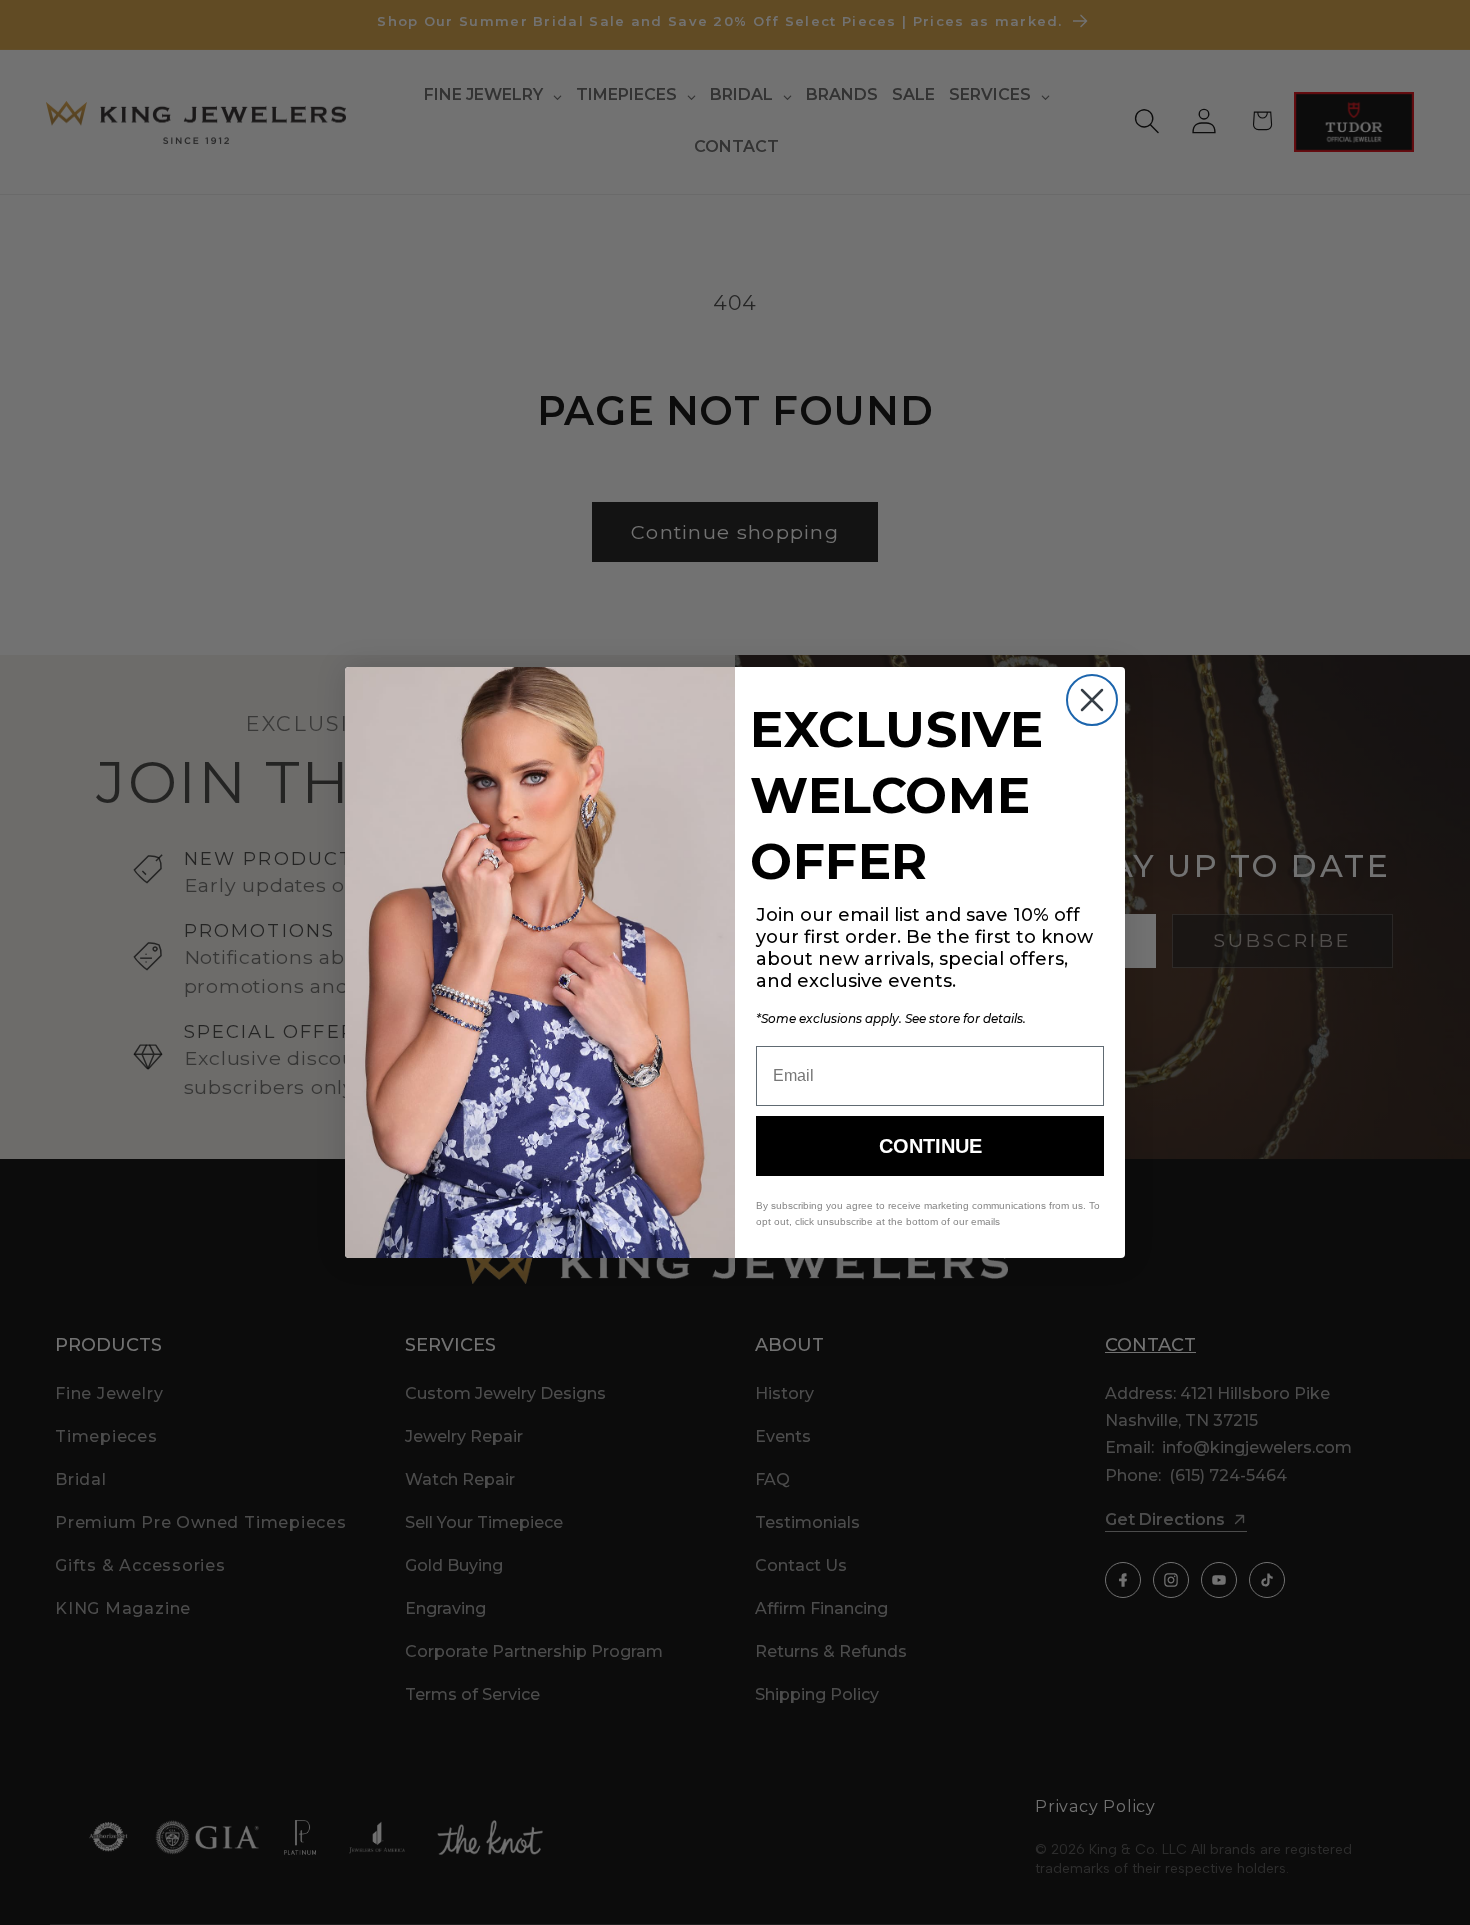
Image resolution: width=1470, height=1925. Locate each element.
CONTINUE (930, 1146)
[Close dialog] (1092, 700)
